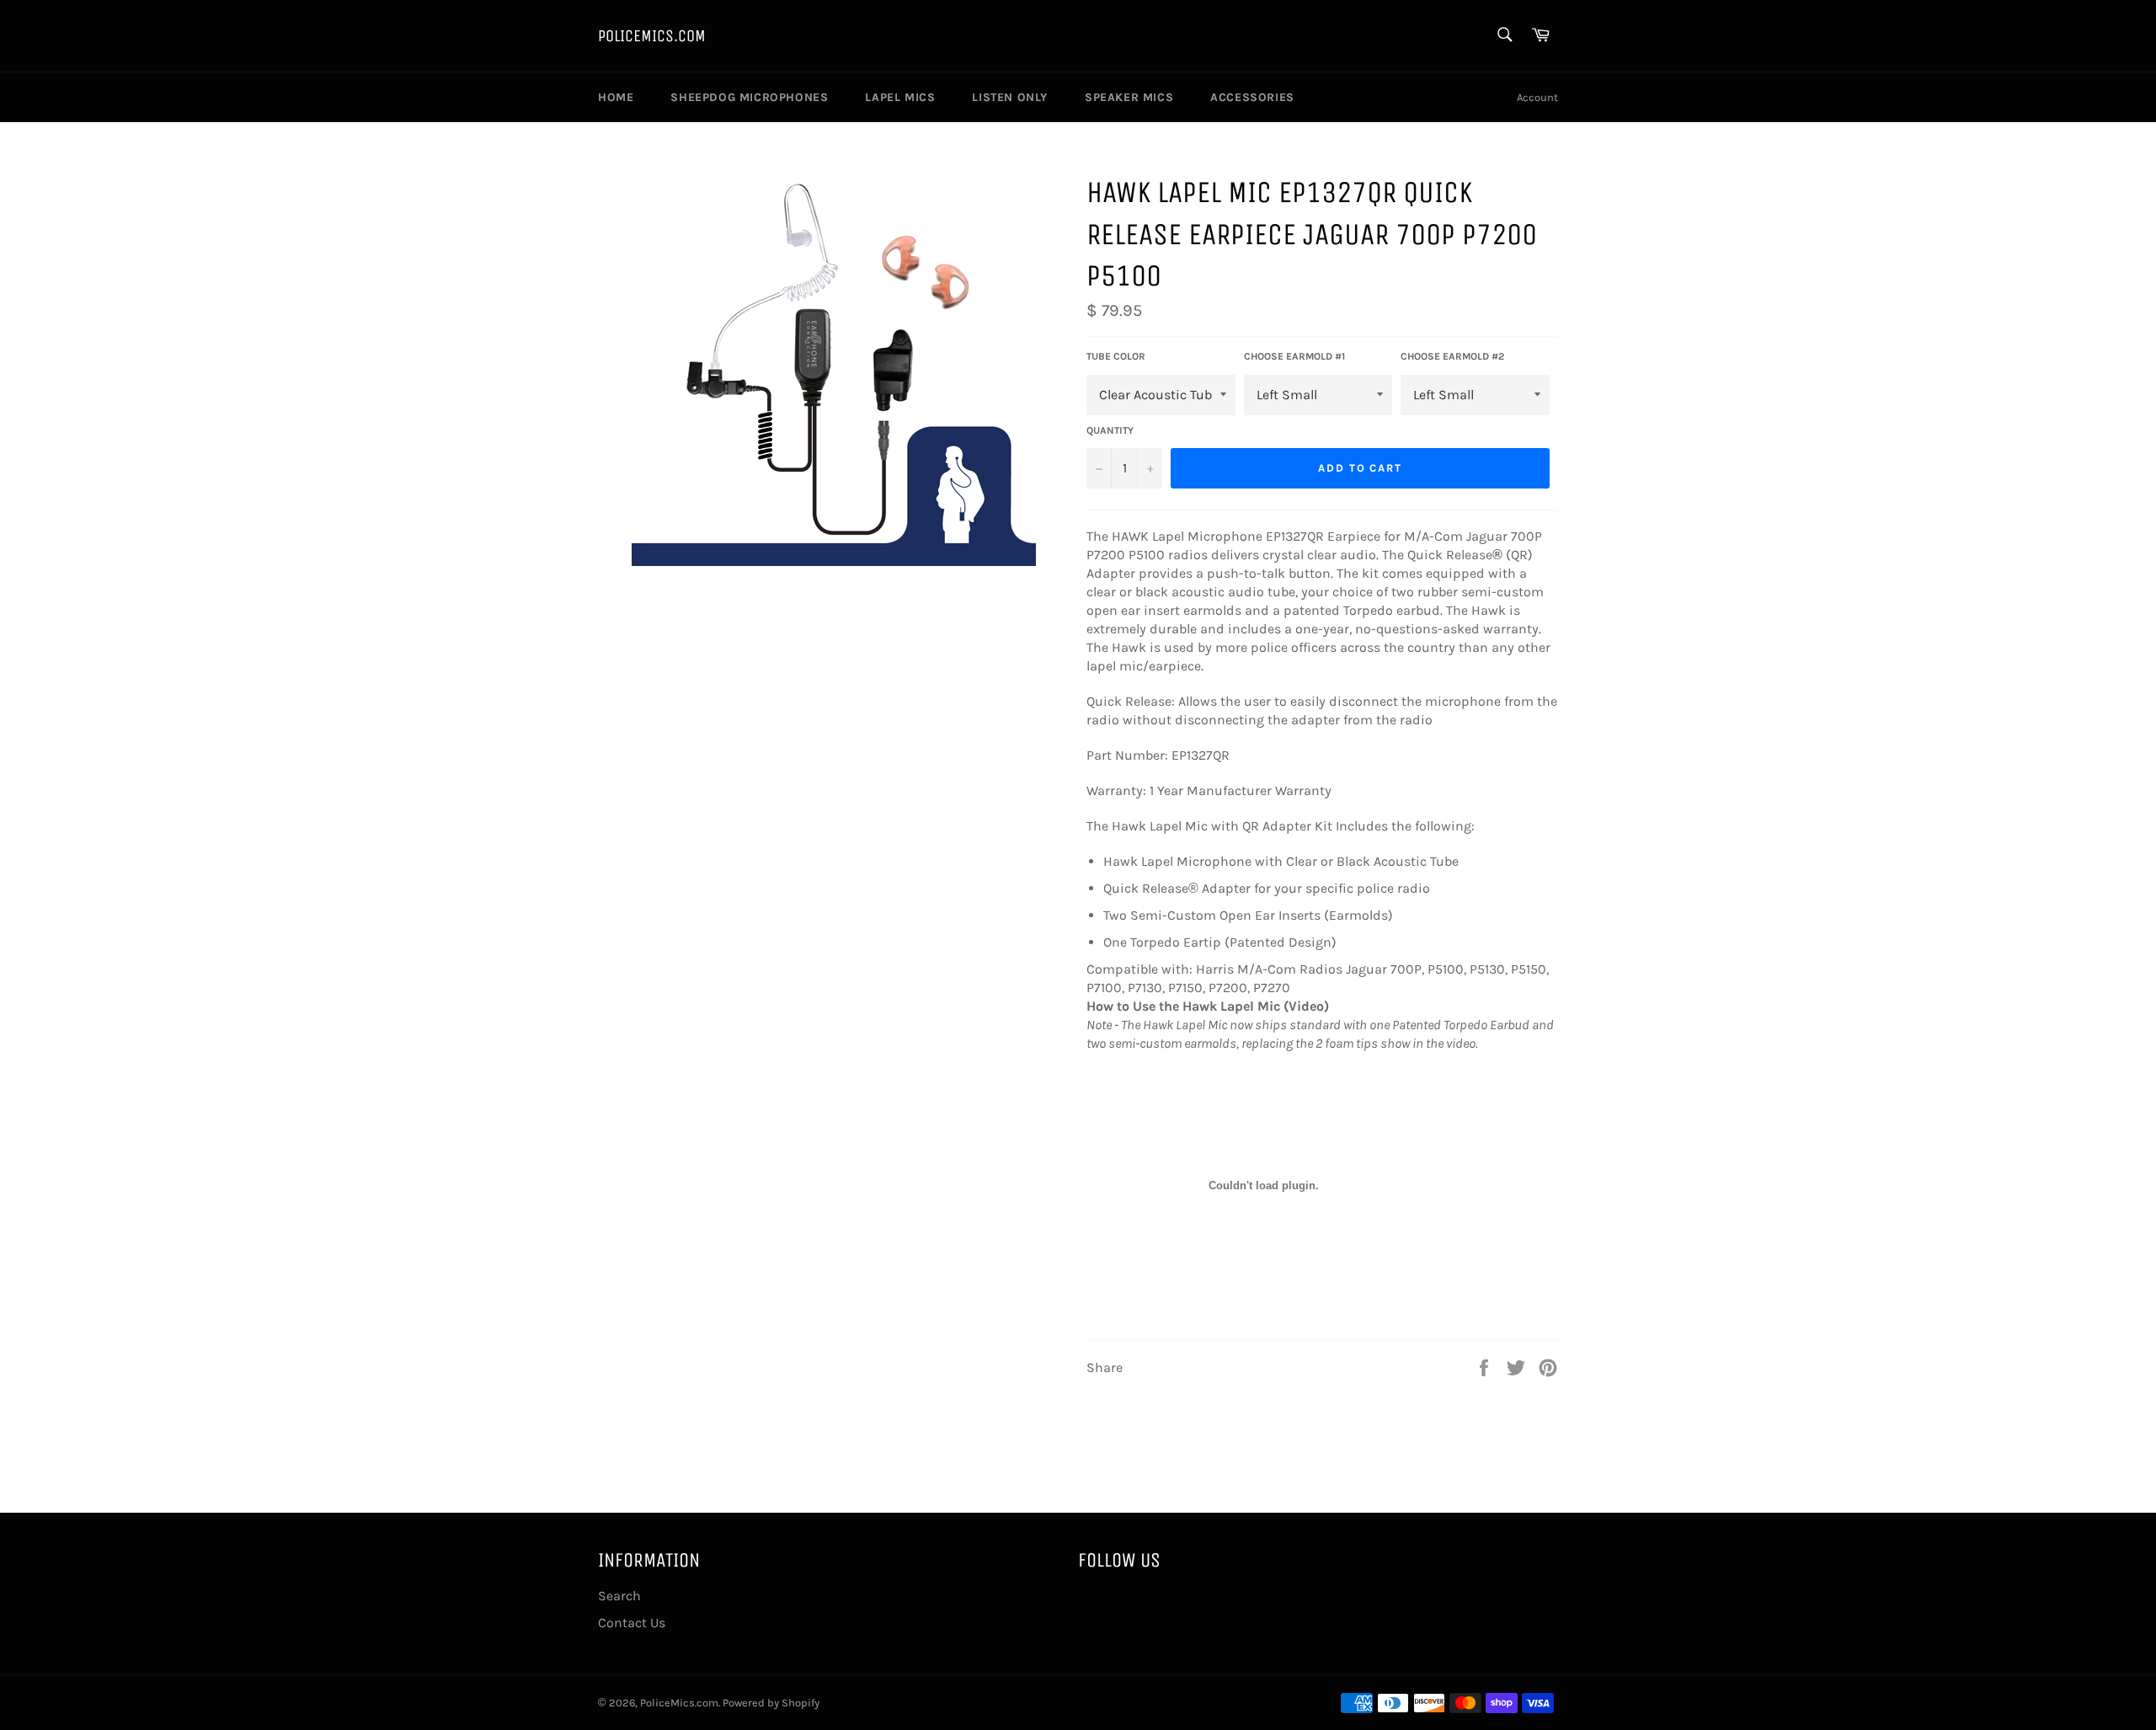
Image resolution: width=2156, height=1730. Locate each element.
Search (619, 1596)
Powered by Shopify (771, 1703)
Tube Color (1116, 356)
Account (1537, 97)
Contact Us (632, 1623)
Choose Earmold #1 (1294, 356)
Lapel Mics (900, 97)
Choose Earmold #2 (1452, 356)
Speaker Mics (1129, 97)
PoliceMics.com (652, 36)
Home (616, 97)
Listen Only (1010, 97)
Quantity (1110, 430)
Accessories (1252, 97)
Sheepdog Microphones (749, 97)
